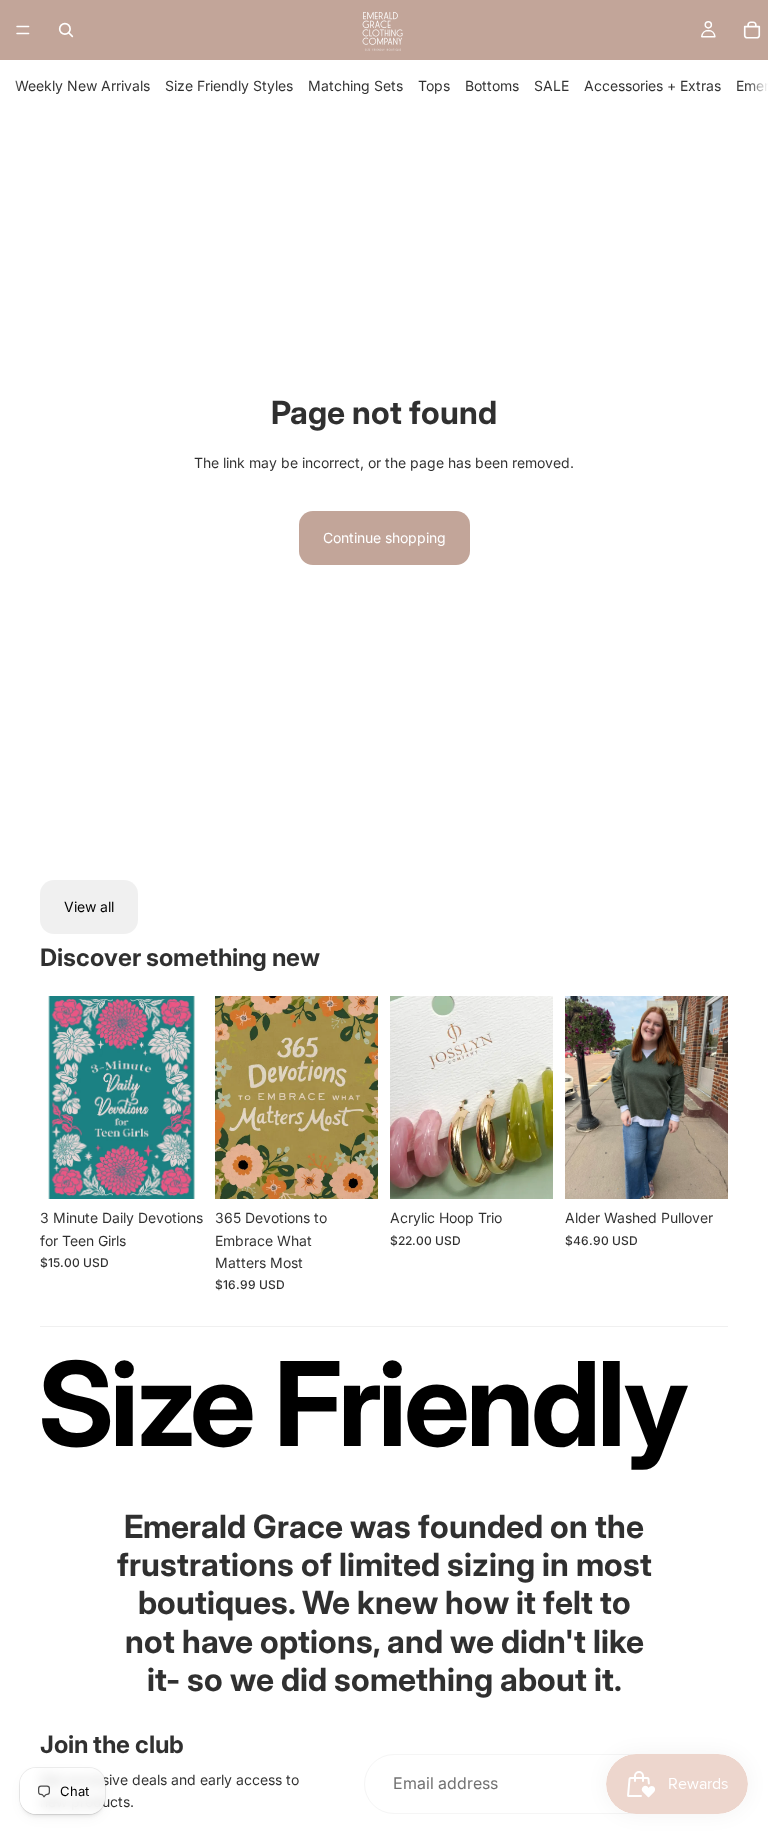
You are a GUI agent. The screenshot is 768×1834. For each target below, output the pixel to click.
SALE (551, 85)
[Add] (172, 1168)
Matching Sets (355, 85)
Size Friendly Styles (229, 85)
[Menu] (23, 30)
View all (89, 906)
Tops (434, 85)
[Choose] (697, 1168)
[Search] (66, 30)
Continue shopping (384, 537)
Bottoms (492, 85)
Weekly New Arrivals (82, 85)
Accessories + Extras (652, 85)
